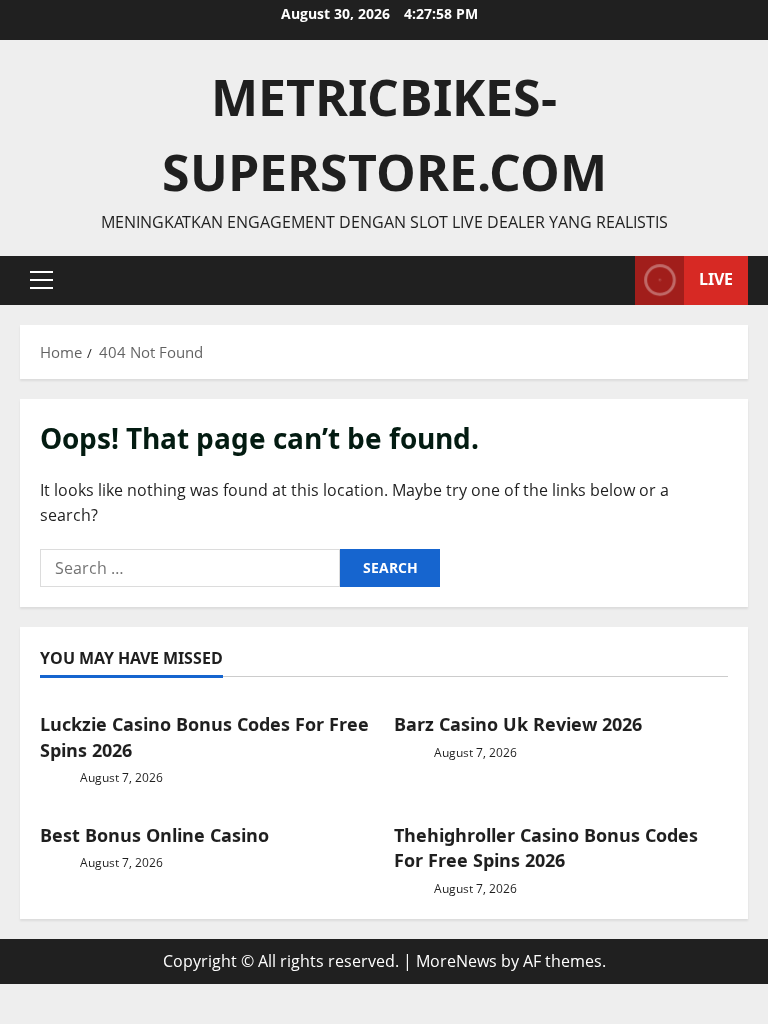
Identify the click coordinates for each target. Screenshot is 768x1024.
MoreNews (456, 961)
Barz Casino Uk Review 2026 (518, 724)
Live (716, 279)
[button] (41, 280)
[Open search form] (614, 280)
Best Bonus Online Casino (154, 835)
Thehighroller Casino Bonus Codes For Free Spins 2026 (546, 847)
